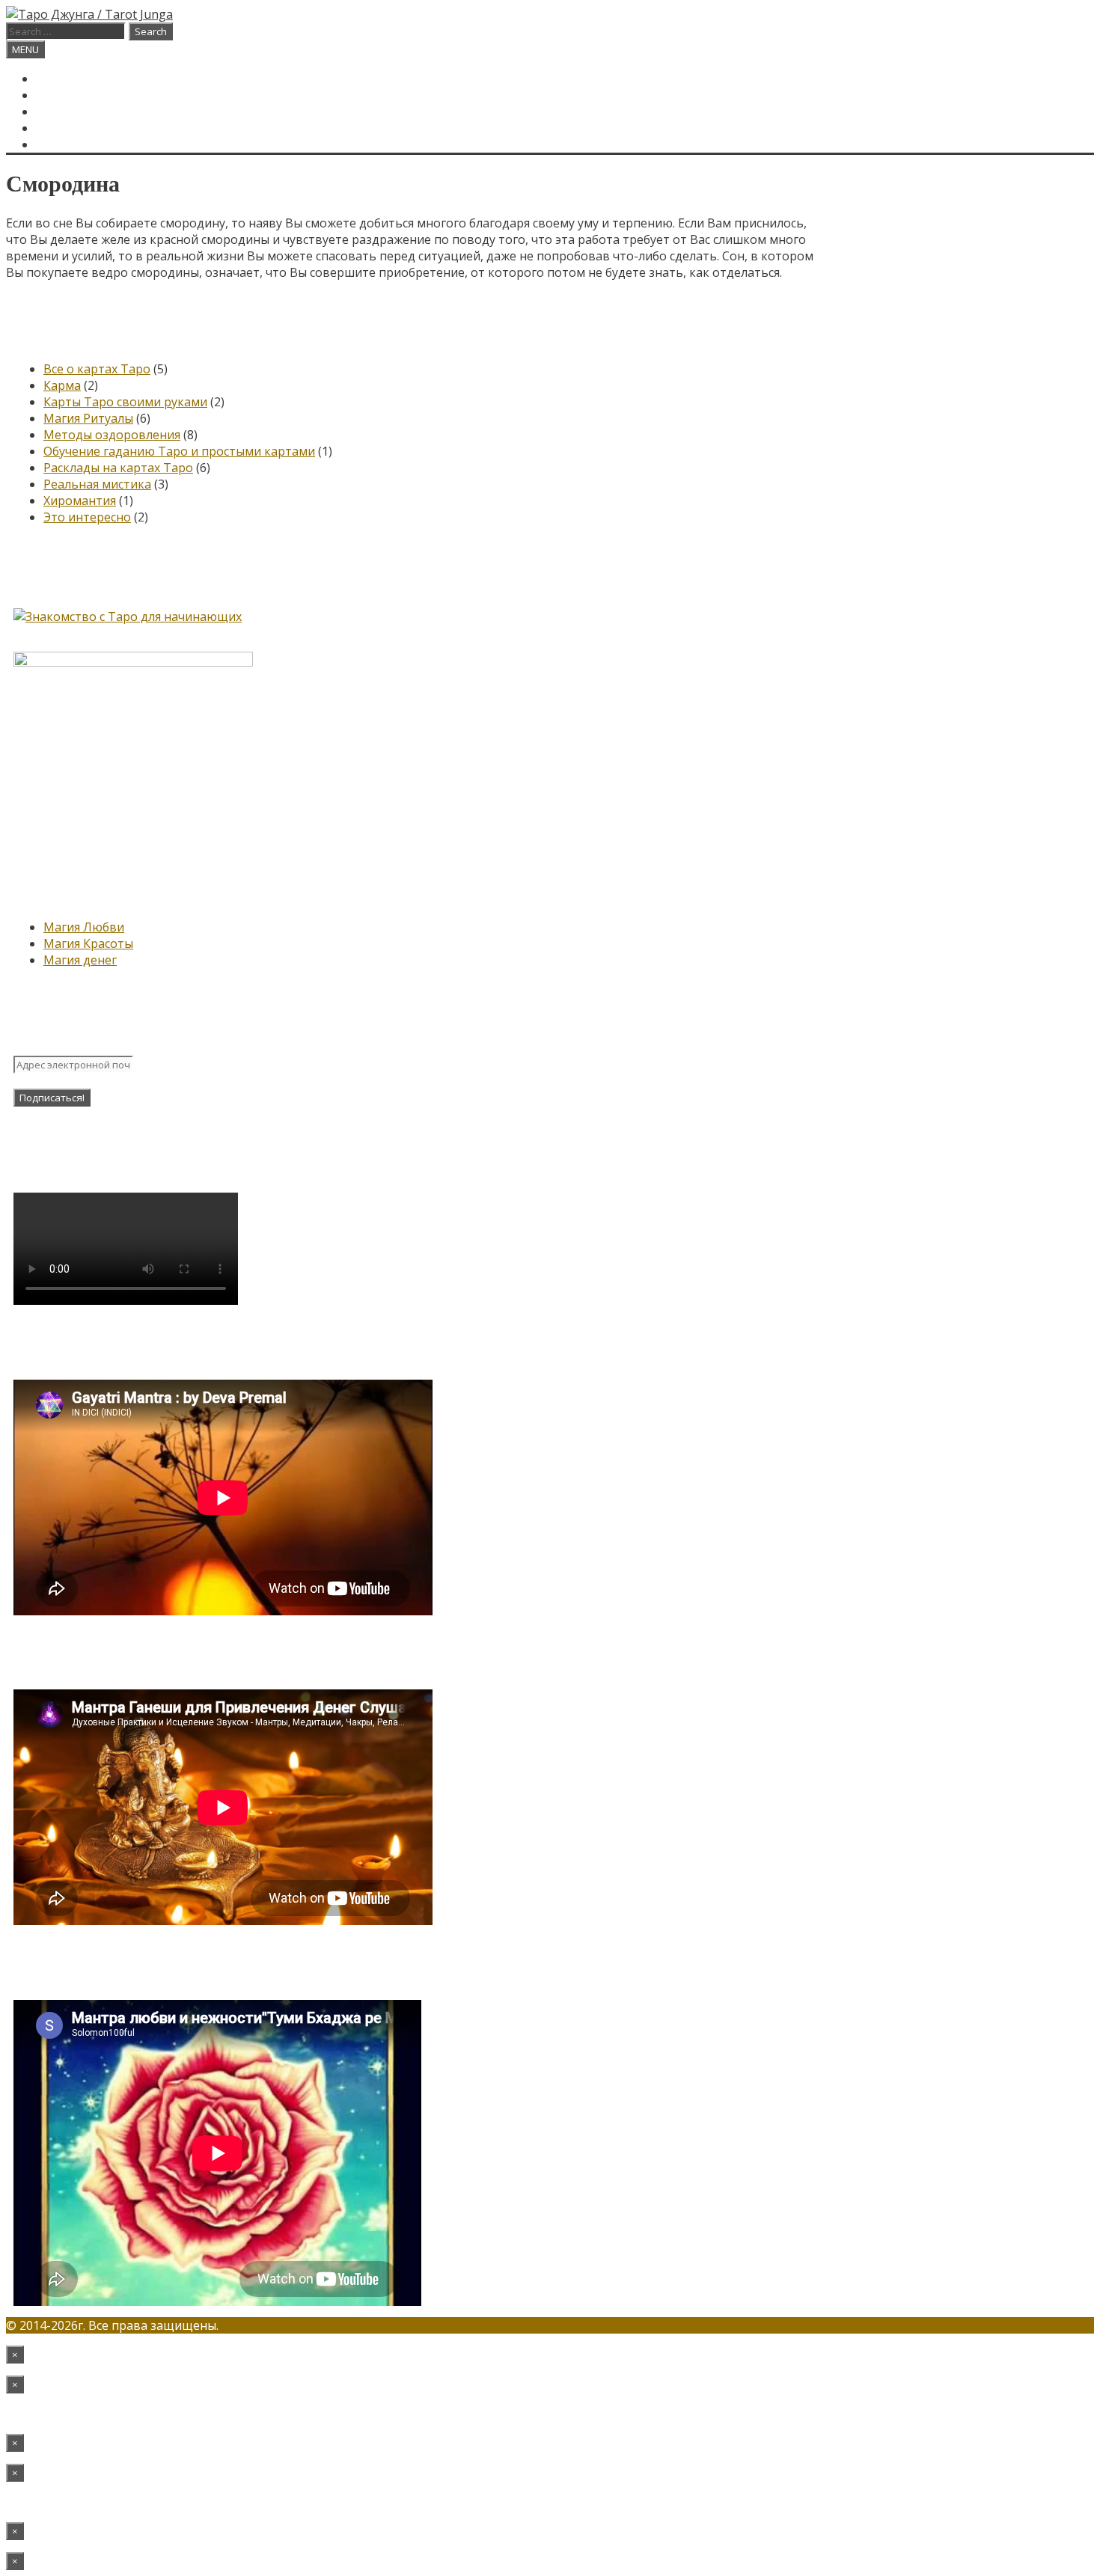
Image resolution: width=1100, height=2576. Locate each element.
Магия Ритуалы (88, 418)
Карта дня (69, 95)
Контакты (70, 128)
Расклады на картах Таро (118, 468)
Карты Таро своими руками (125, 402)
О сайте (62, 111)
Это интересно (87, 517)
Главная (64, 79)
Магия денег (80, 960)
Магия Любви (84, 927)
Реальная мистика (97, 484)
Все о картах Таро (97, 369)
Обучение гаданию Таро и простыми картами (179, 451)
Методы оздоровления (112, 435)
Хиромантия (80, 501)
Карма (62, 385)
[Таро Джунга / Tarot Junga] (89, 14)
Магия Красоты (88, 943)
